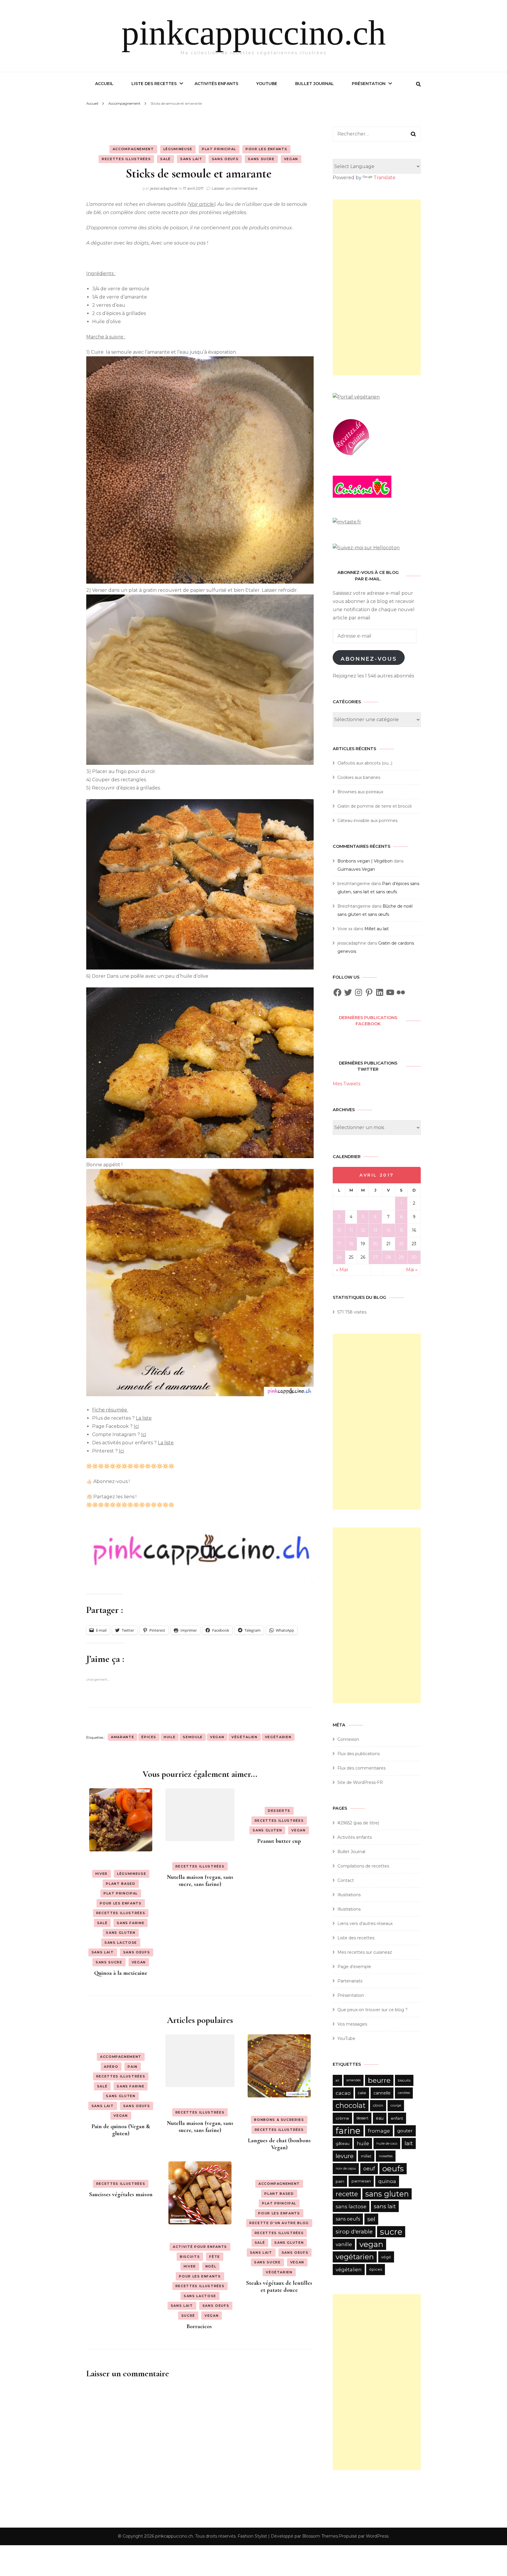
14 (388, 1230)
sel (371, 2219)
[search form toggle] (418, 84)
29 (401, 1257)
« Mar (342, 1270)
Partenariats (350, 1981)
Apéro (111, 2067)
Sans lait (191, 159)
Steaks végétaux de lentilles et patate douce (279, 2287)
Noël (211, 2266)
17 (339, 1244)
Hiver (102, 1874)
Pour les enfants (266, 149)
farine (348, 2131)
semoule (193, 1737)
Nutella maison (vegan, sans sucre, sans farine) (200, 1881)
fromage (379, 2131)
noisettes (386, 2156)
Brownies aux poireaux (360, 792)
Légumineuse (178, 149)
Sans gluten (121, 1933)
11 (351, 1230)
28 (388, 1257)
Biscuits (190, 2257)
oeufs (393, 2169)
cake (362, 2093)
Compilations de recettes (363, 1866)
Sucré (188, 2316)
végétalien (245, 1737)
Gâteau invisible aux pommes (367, 821)
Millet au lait (377, 929)
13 (375, 1230)
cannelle (382, 2093)
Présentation (369, 84)
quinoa (387, 2181)
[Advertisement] (377, 287)
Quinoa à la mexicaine (121, 1973)
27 (375, 1257)
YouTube (267, 84)
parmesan (361, 2181)
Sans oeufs (225, 159)
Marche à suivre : (106, 337)
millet (366, 2156)
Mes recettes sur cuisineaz (365, 1952)
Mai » (412, 1270)
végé (386, 2257)
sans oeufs (348, 2219)
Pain (133, 2067)
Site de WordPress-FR (360, 1782)
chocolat (351, 2105)
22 (401, 1244)
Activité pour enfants (200, 2247)
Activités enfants (216, 84)
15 (401, 1230)
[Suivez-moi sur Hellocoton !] (366, 548)
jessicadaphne (164, 188)
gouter (405, 2131)
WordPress (377, 2536)
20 (375, 1244)
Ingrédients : (101, 273)
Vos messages (352, 2024)
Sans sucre (261, 159)
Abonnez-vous (369, 659)
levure (345, 2156)
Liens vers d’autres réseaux (365, 1923)
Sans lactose (121, 1943)
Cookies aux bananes (359, 777)
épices (149, 1737)
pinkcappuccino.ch (254, 33)
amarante (122, 1737)
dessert (362, 2118)
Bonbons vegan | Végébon (365, 861)
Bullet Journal (315, 84)
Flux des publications (359, 1754)
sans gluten (387, 2194)
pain (340, 2181)
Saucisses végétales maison (121, 2194)
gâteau (343, 2143)
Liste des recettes (154, 84)
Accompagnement (133, 149)
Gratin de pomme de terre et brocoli (375, 806)
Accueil (104, 84)
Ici (136, 1426)
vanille (344, 2244)
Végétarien (279, 2272)
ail (337, 2080)
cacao (343, 2093)
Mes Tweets (347, 1084)
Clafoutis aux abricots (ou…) (365, 763)
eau (380, 2118)
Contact (346, 1880)
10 (339, 1230)
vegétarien (278, 1737)
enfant (397, 2118)
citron (378, 2105)
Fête (215, 2257)
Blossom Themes (320, 2536)
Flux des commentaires (361, 1768)
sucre (391, 2232)
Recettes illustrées (126, 159)
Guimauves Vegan (356, 869)
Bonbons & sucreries (279, 2120)
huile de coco (387, 2143)
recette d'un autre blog (279, 2223)
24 (339, 1257)
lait (409, 2143)
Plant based (121, 1884)
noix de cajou (346, 2169)
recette (347, 2194)
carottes (404, 2093)
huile (170, 1737)
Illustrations (349, 1895)
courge (396, 2105)
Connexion (348, 1739)
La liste (144, 1418)
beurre (379, 2080)
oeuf (369, 2169)
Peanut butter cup (279, 1841)
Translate (385, 178)
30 (414, 1257)
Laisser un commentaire (235, 188)
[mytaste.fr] (347, 522)
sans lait (385, 2206)
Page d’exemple (354, 1967)
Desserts (279, 1811)
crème (342, 2118)
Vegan (291, 159)
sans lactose (351, 2206)
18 (351, 1244)
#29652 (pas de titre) (358, 1823)
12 (363, 1230)
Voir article (201, 204)
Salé (165, 159)
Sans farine (131, 1923)
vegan (217, 1737)
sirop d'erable (354, 2232)
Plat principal (219, 149)
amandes (354, 2080)
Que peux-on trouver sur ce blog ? (372, 2010)
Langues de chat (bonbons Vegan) (279, 2144)
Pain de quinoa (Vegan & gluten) (121, 2130)
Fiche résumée (110, 1410)
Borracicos (200, 2326)
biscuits (404, 2080)
